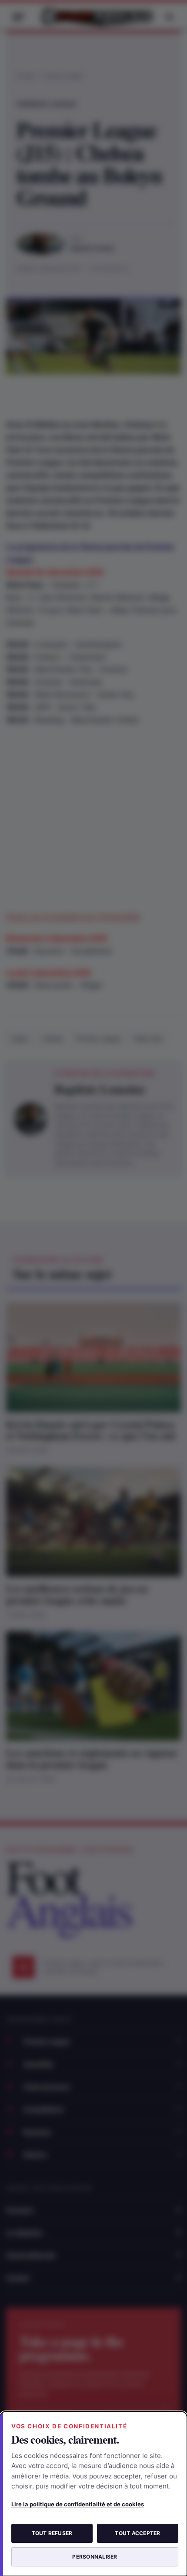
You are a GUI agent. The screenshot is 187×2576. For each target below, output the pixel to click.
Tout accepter (137, 2533)
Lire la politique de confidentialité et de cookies (78, 2504)
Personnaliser (95, 2557)
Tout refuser (52, 2533)
